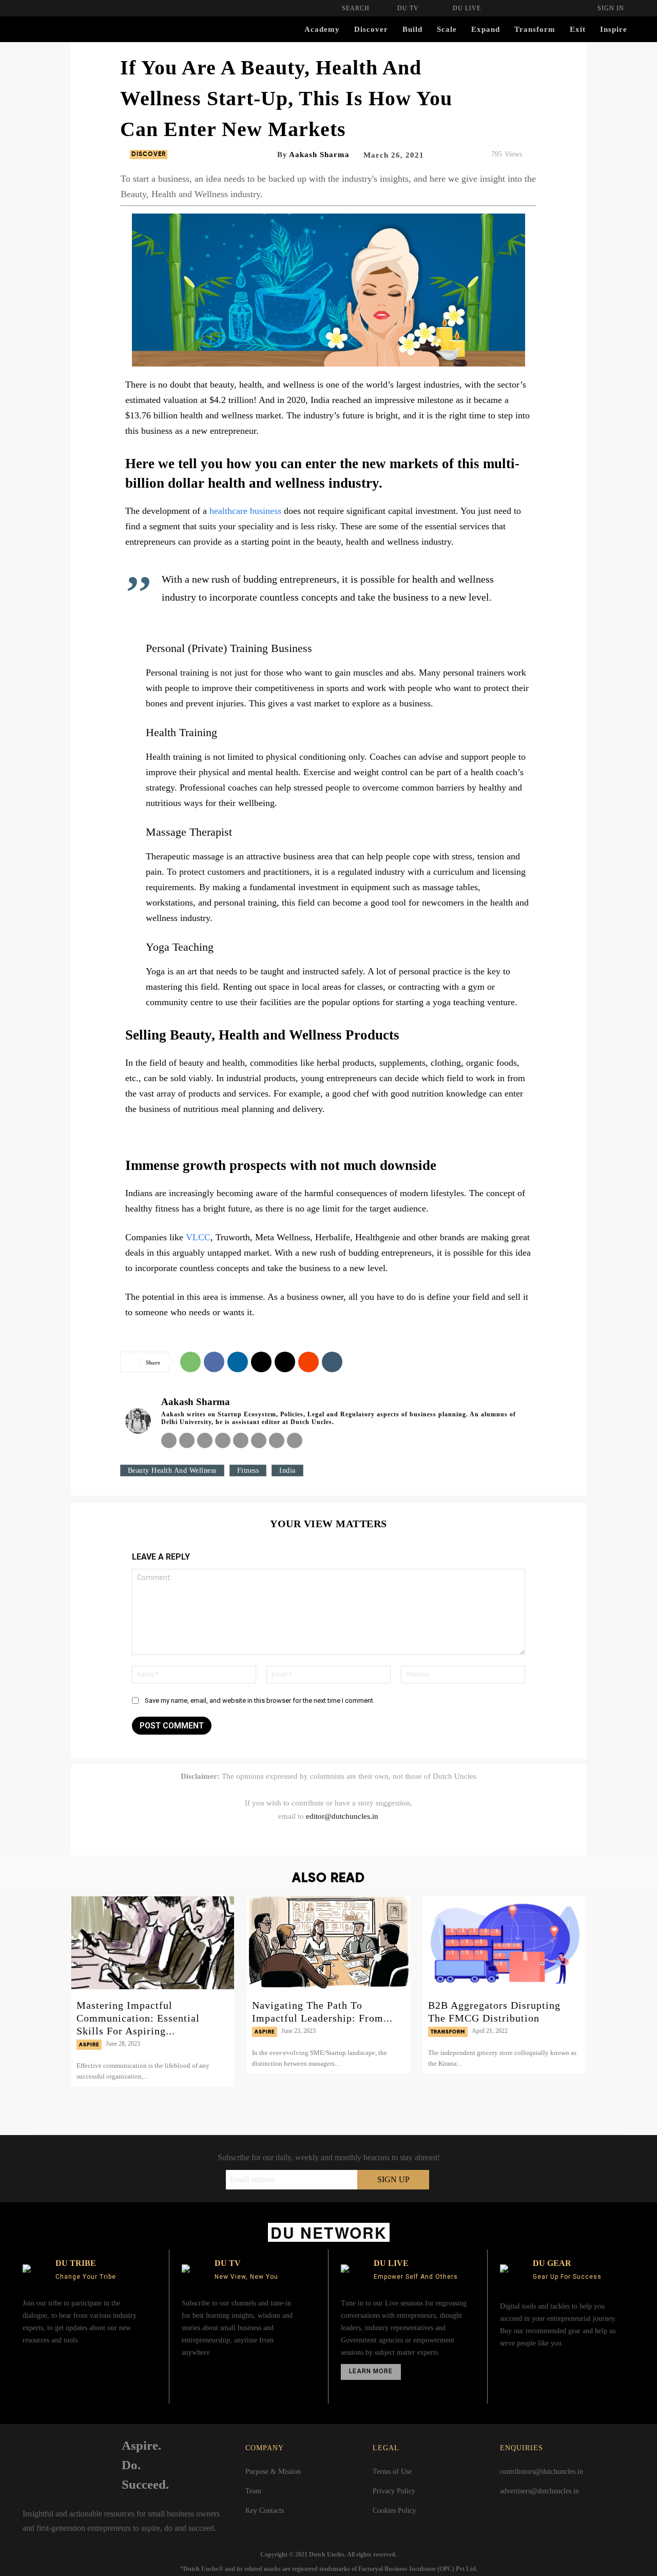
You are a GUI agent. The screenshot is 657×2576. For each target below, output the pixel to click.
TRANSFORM (448, 2032)
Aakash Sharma (319, 155)
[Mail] (223, 1440)
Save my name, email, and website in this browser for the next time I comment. (260, 1700)
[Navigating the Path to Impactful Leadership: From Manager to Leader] (328, 1943)
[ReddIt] (308, 1362)
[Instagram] (187, 1440)
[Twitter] (314, 1838)
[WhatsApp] (190, 1362)
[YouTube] (357, 1838)
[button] (356, 8)
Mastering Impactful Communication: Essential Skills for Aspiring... (138, 2018)
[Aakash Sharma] (138, 1421)
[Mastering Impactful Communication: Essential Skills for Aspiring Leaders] (153, 1943)
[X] (261, 1362)
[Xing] (295, 1440)
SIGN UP (393, 2179)
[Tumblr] (332, 1362)
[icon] (510, 2370)
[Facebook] (214, 1362)
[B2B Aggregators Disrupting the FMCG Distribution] (504, 1943)
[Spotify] (241, 1440)
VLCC (198, 1237)
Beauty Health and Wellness (172, 1470)
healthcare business (245, 511)
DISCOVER (149, 155)
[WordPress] (277, 1440)
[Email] (285, 1362)
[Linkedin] (238, 1362)
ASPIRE (89, 2045)
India (287, 1470)
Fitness (248, 1470)
